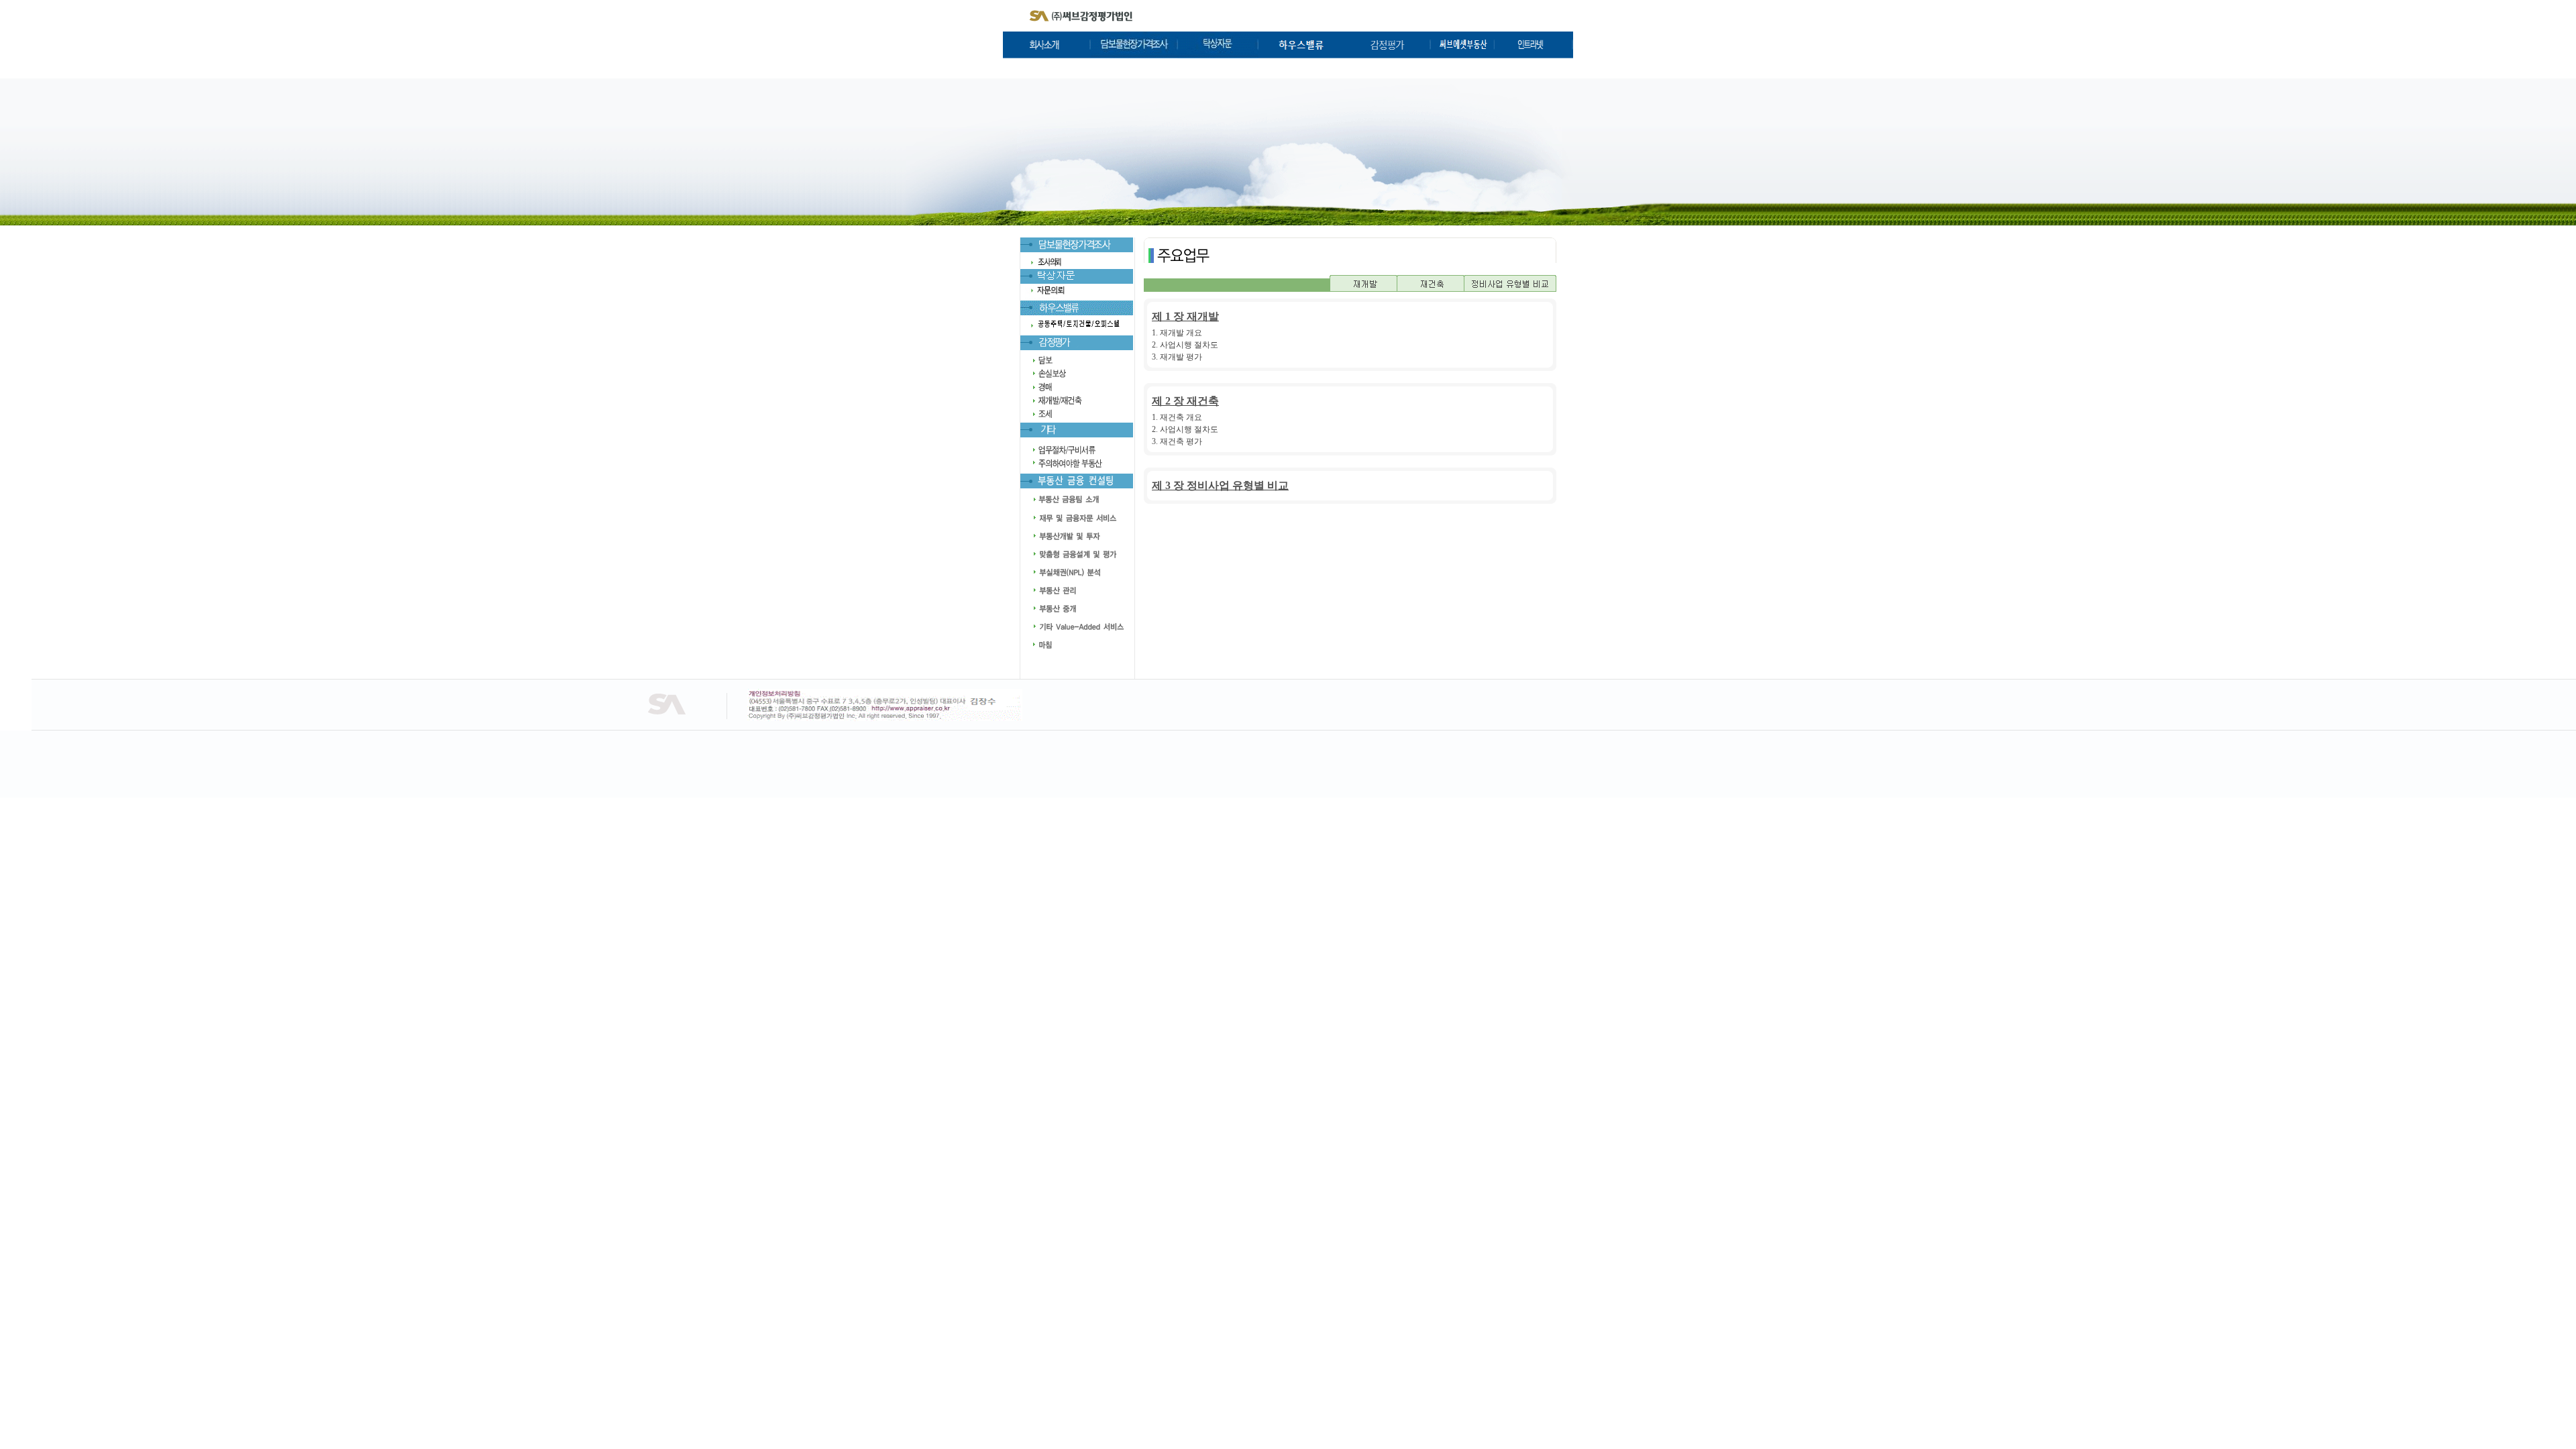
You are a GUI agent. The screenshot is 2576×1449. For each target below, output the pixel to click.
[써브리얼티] (1463, 55)
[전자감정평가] (1077, 313)
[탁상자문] (1218, 55)
